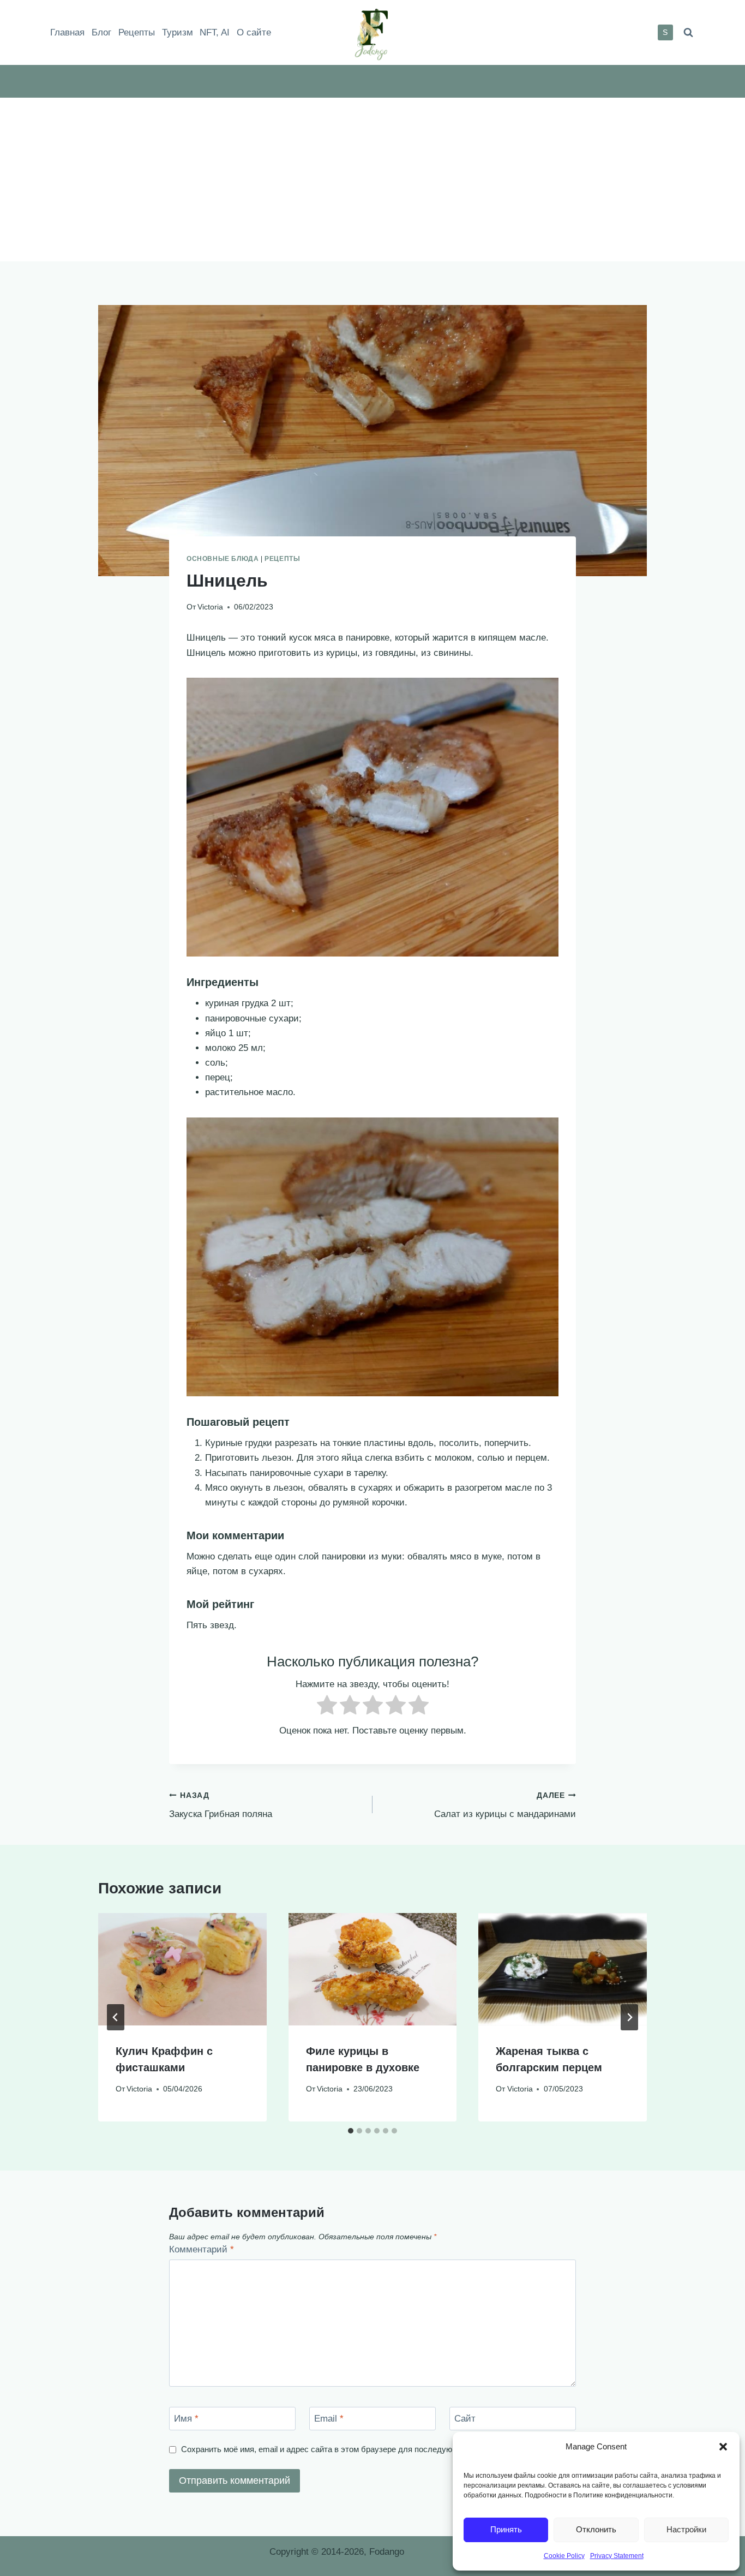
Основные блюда (223, 559)
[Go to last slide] (116, 2017)
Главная (67, 32)
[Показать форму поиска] (688, 32)
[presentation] (182, 1969)
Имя (186, 2419)
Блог (101, 32)
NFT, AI (215, 32)
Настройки (686, 2529)
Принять (506, 2529)
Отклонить (596, 2529)
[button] (723, 2447)
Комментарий (202, 2249)
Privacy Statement (617, 2556)
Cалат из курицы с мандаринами (505, 1806)
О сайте (254, 32)
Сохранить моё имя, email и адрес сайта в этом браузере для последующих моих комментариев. (364, 2449)
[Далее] (629, 2017)
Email (329, 2419)
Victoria (210, 607)
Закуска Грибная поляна (221, 1806)
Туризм (178, 32)
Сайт (465, 2419)
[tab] (351, 2131)
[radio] (327, 1707)
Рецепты (137, 32)
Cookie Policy (564, 2556)
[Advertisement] (372, 180)
